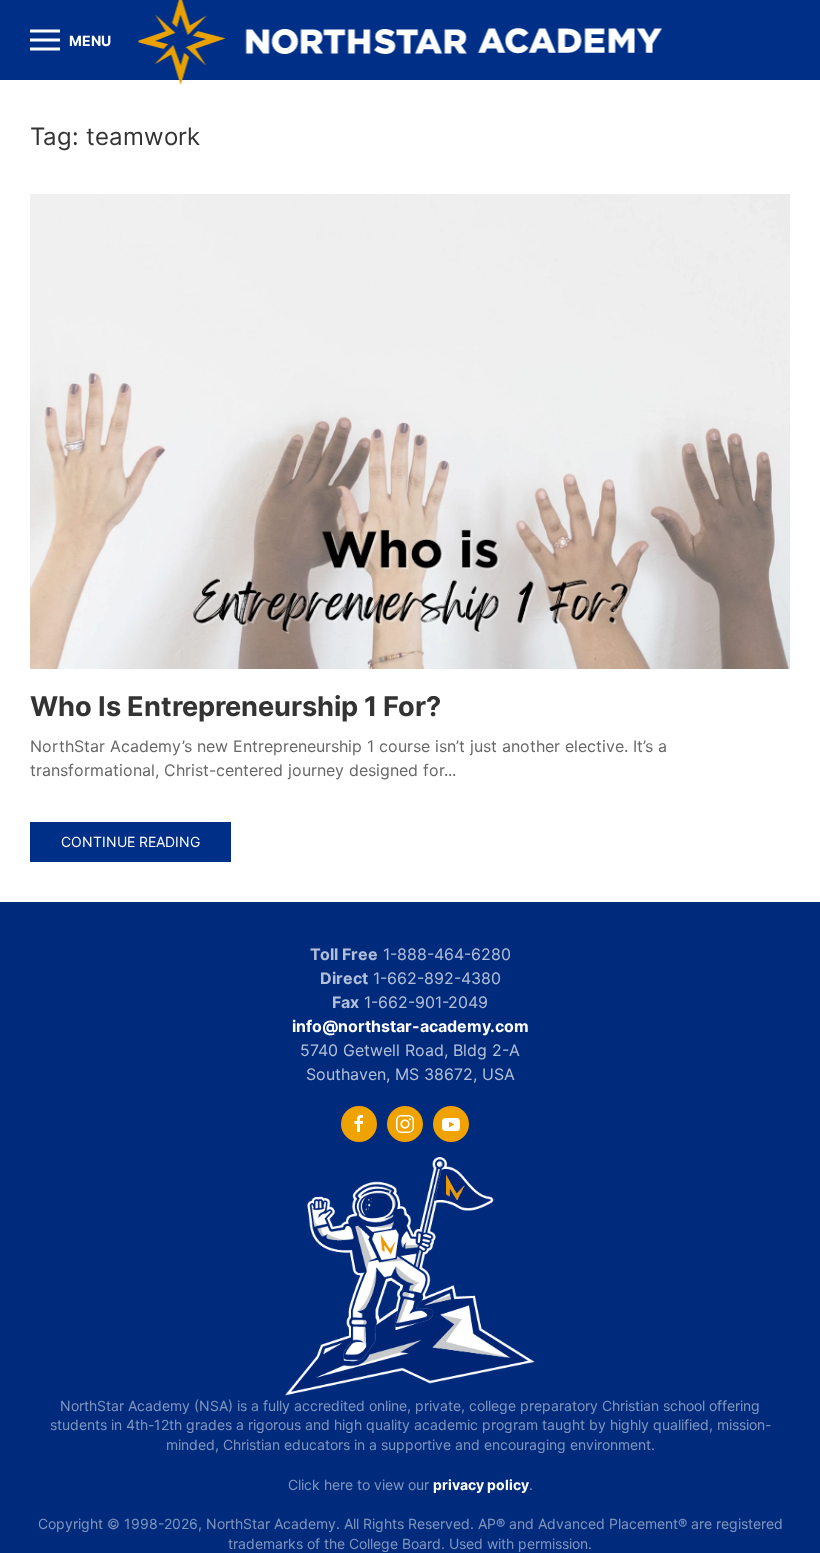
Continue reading (130, 841)
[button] (70, 40)
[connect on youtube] (451, 1124)
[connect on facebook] (359, 1124)
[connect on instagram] (405, 1124)
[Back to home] (410, 40)
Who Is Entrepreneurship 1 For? (238, 706)
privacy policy (481, 1484)
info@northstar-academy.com (410, 1026)
